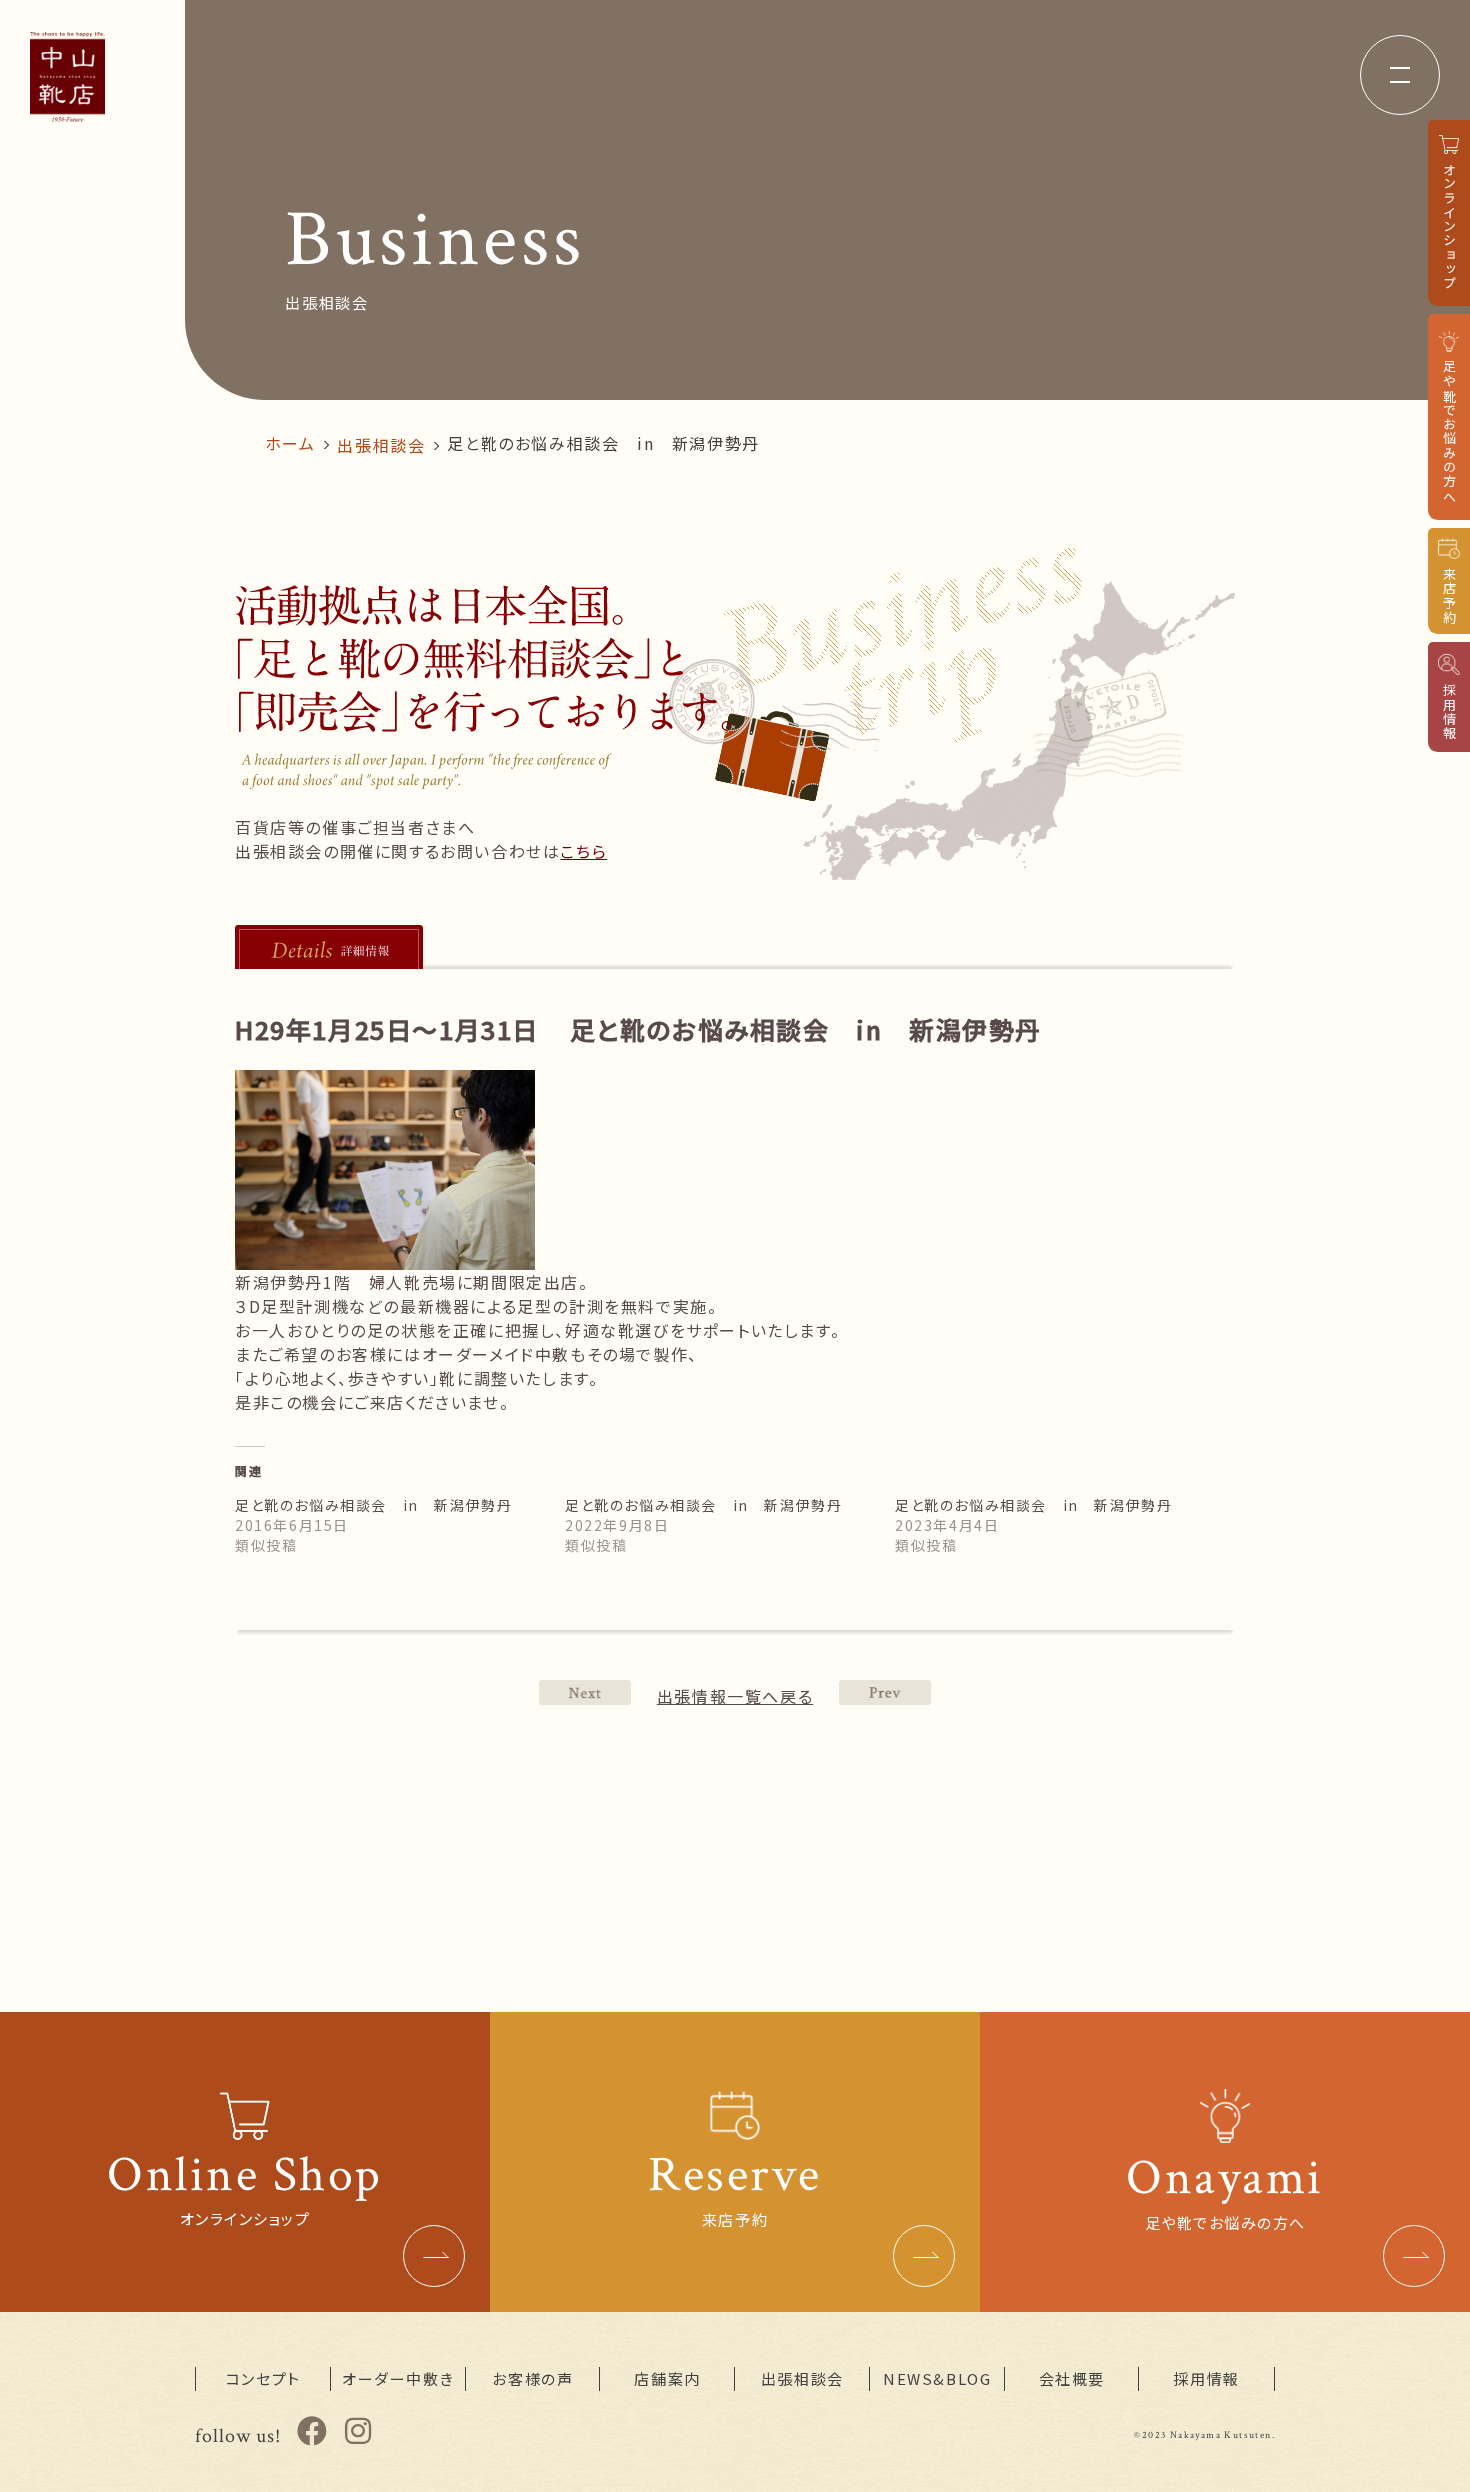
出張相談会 (381, 445)
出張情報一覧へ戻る (735, 1696)
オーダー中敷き (398, 2378)
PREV (585, 1692)
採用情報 (1206, 2378)
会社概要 (1072, 2378)
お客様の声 (532, 2378)
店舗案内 (667, 2378)
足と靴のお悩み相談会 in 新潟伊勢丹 (373, 1505)
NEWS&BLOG (937, 2378)
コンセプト (263, 2378)
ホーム (290, 443)
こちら (583, 851)
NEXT (885, 1692)
